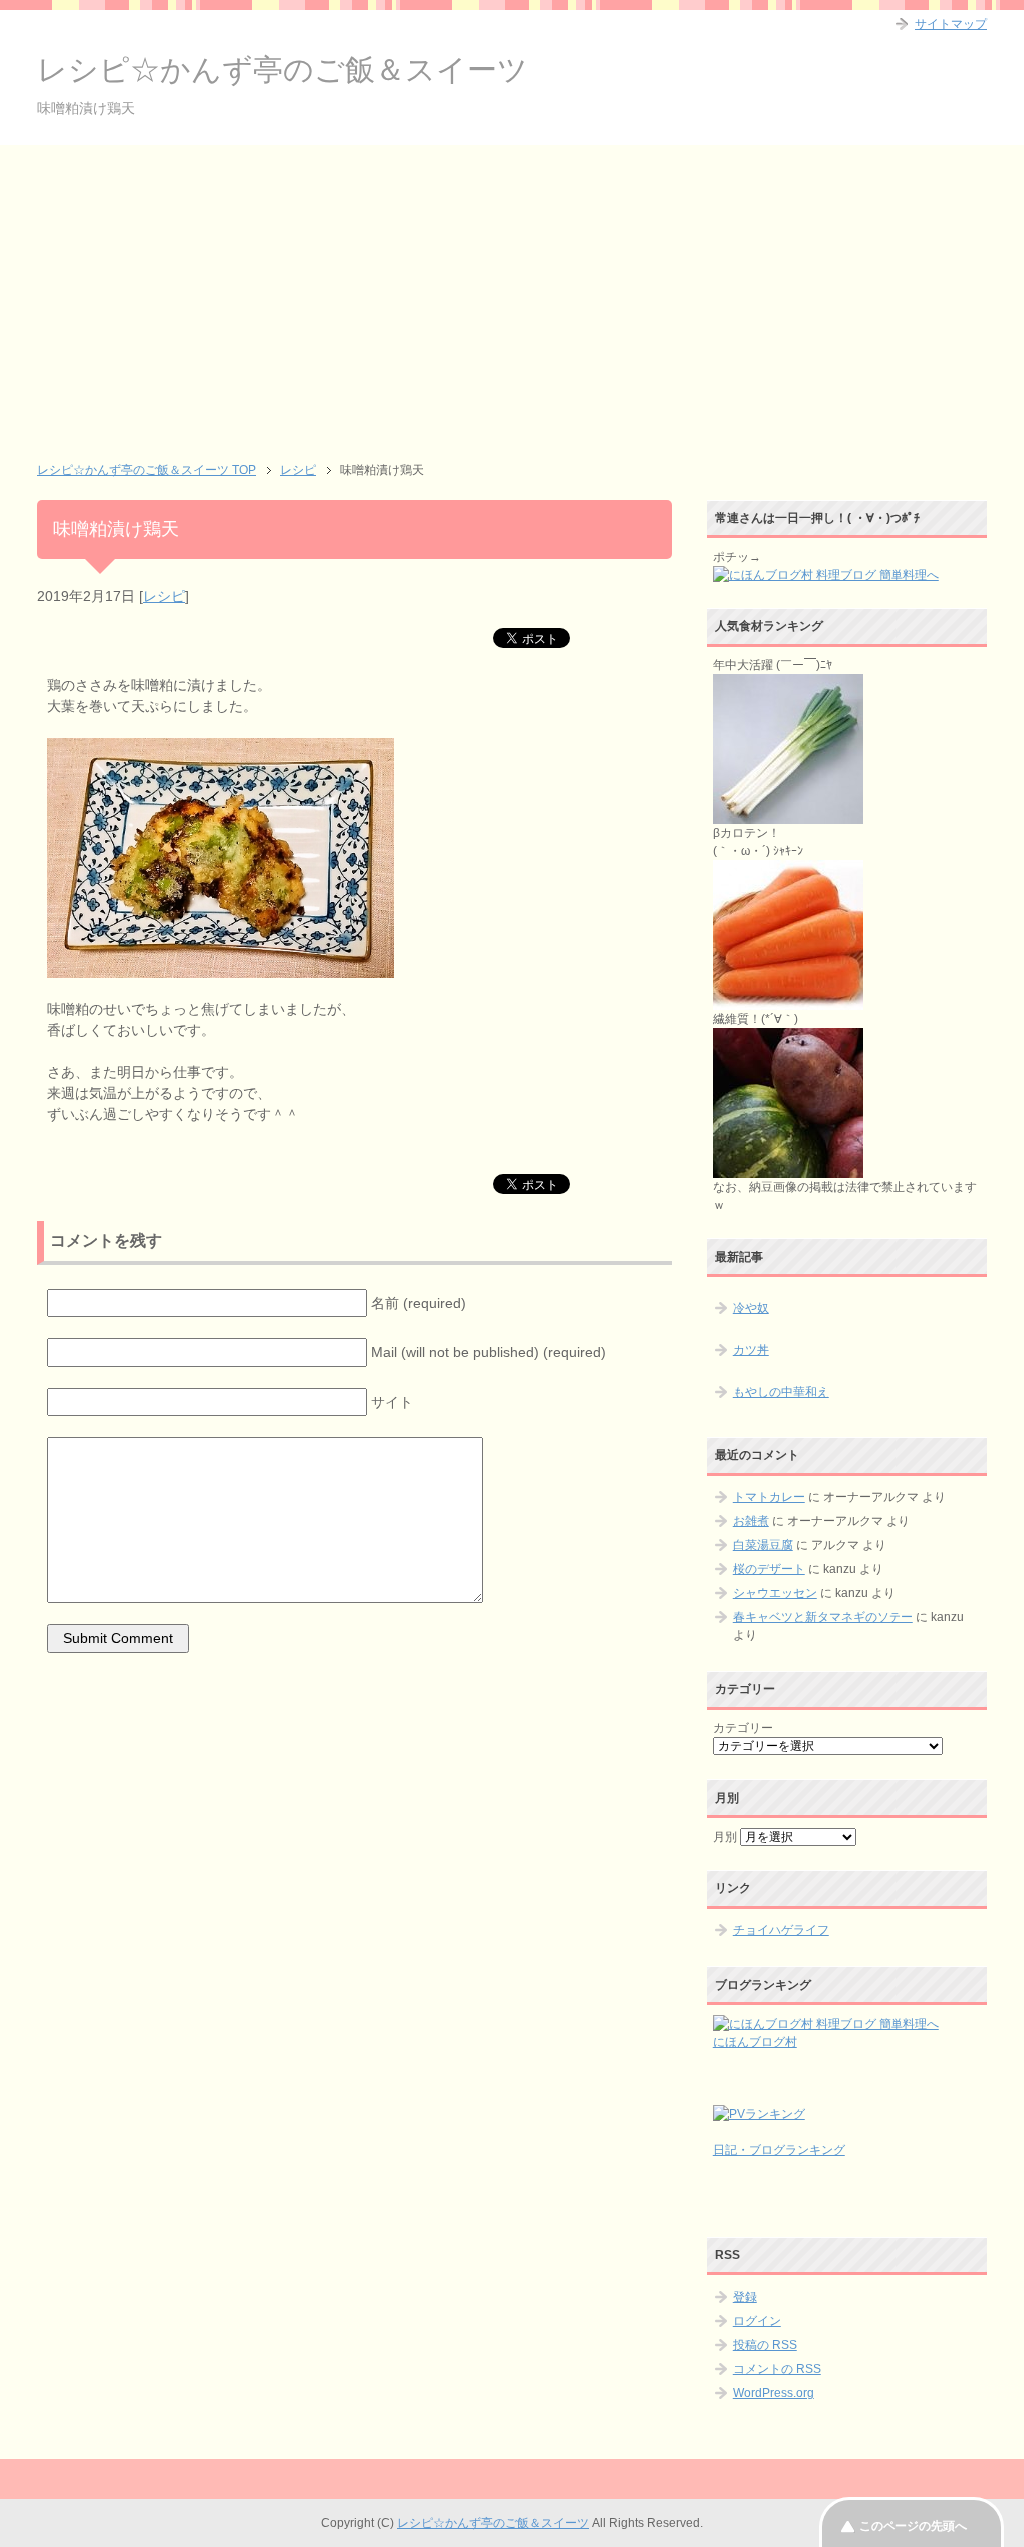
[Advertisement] (512, 295)
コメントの (777, 2369)
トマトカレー (769, 1497)
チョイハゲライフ (781, 1930)
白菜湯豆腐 (763, 1545)
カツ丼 (751, 1350)
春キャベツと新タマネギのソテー (823, 1617)
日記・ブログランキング (779, 2150)
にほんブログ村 (755, 2042)
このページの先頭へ (913, 2526)
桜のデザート (769, 1569)
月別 (725, 1837)
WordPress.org (773, 2393)
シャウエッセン (775, 1593)
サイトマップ (951, 24)
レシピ (164, 596)
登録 (745, 2297)
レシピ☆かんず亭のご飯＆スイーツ (282, 69)
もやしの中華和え (781, 1392)
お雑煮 (751, 1521)
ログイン (757, 2321)
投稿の (765, 2345)
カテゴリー (743, 1728)
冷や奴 (751, 1308)
